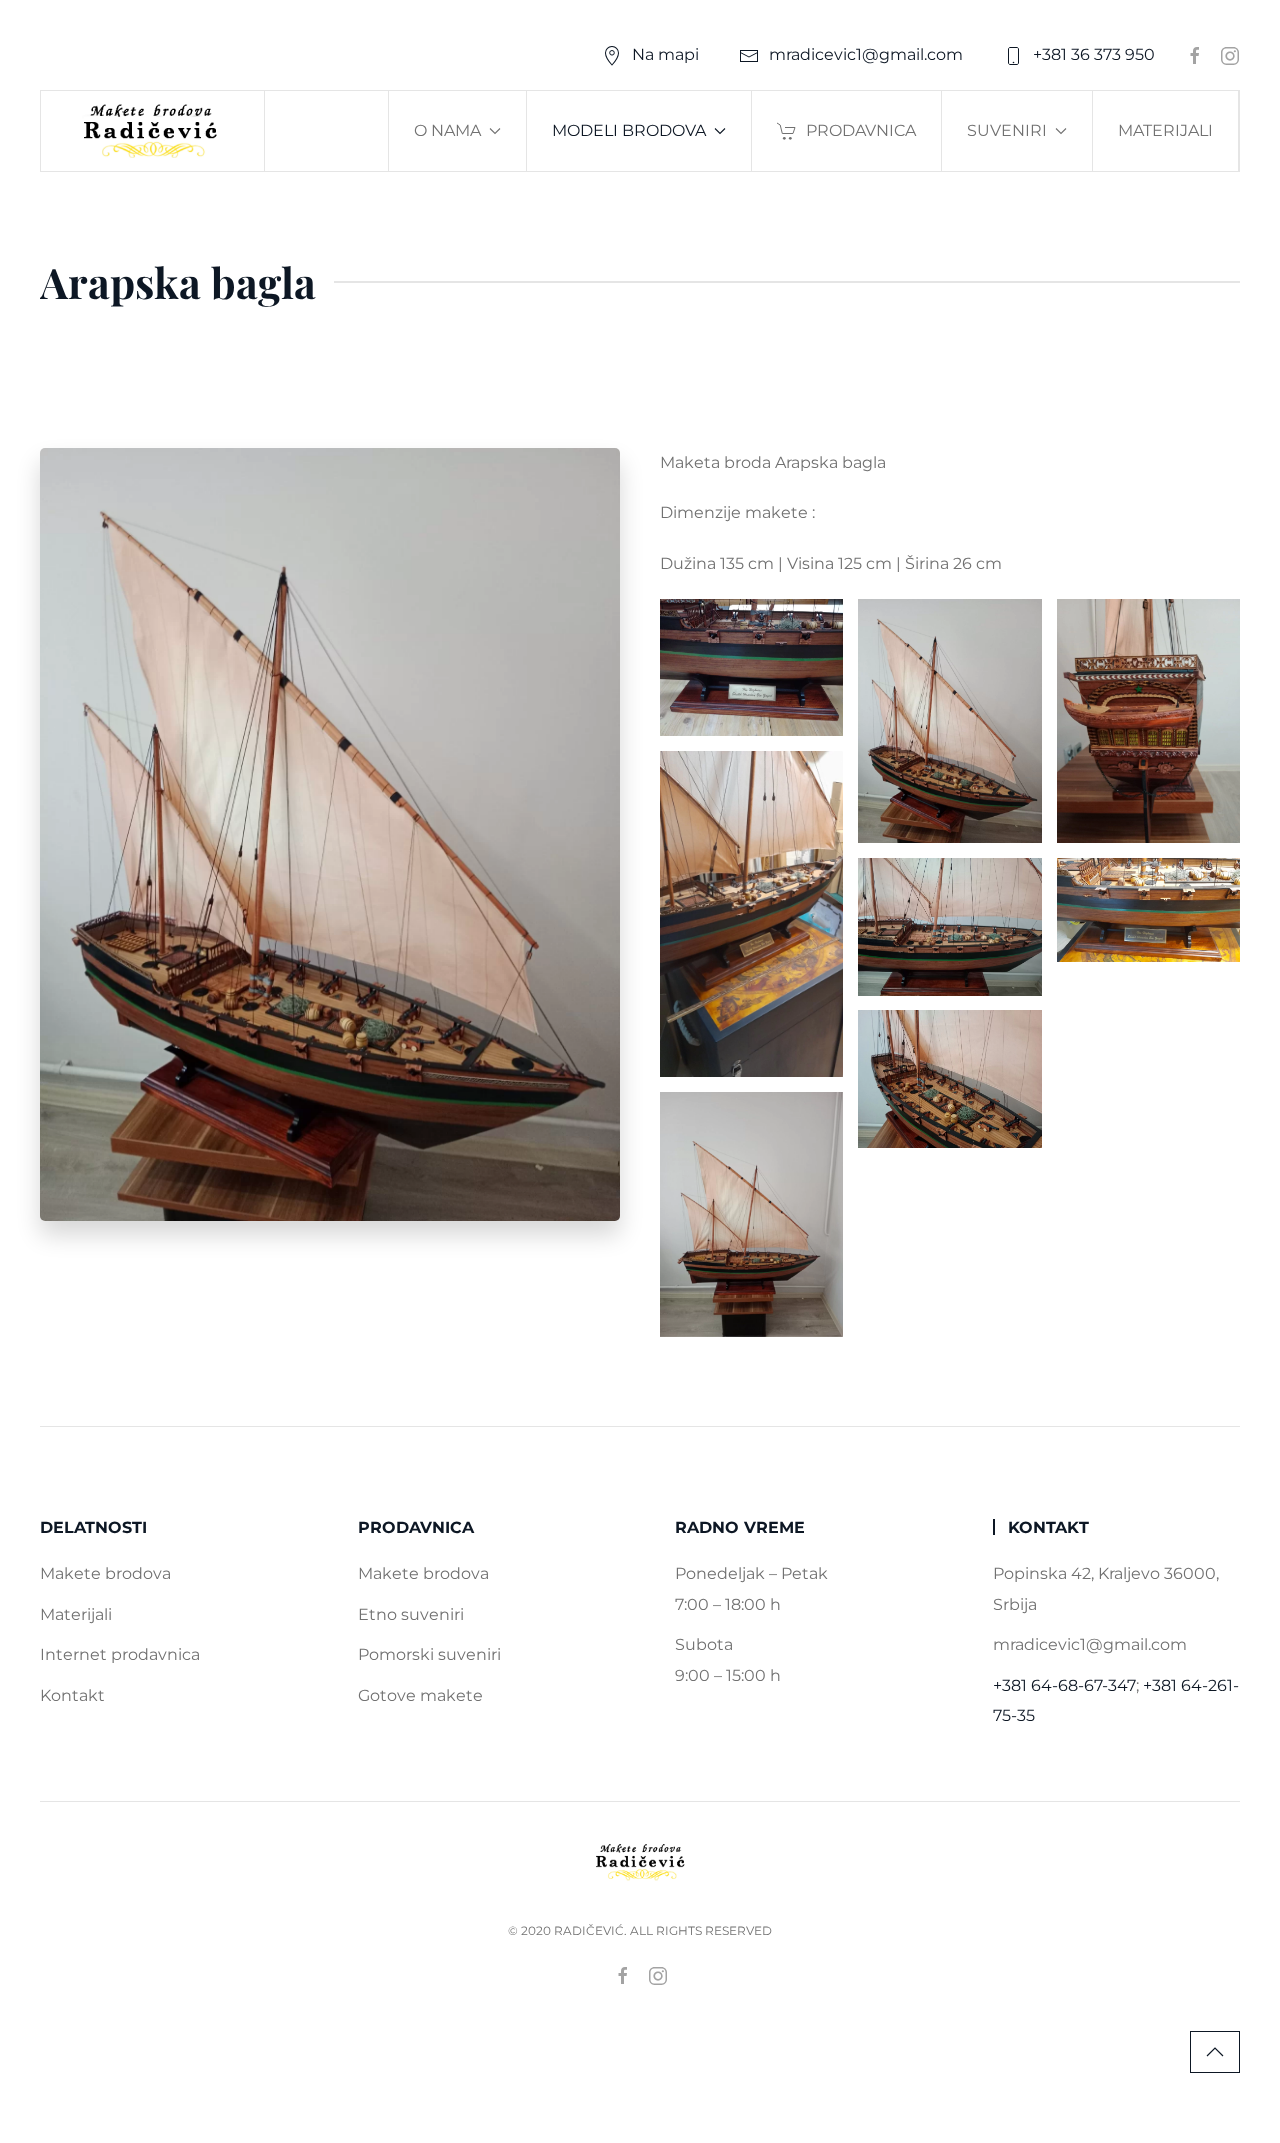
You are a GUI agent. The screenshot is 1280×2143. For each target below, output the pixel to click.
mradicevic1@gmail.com (866, 54)
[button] (1215, 2052)
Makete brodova (105, 1573)
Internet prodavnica (120, 1654)
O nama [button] (447, 130)
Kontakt (72, 1695)
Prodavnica (861, 130)
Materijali (1165, 130)
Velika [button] (752, 667)
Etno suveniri (411, 1614)
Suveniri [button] (1007, 130)
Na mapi (665, 54)
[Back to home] (153, 131)
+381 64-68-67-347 (1064, 1685)
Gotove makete (420, 1695)
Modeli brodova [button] (629, 130)
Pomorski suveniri (429, 1654)
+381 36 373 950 (1094, 54)
